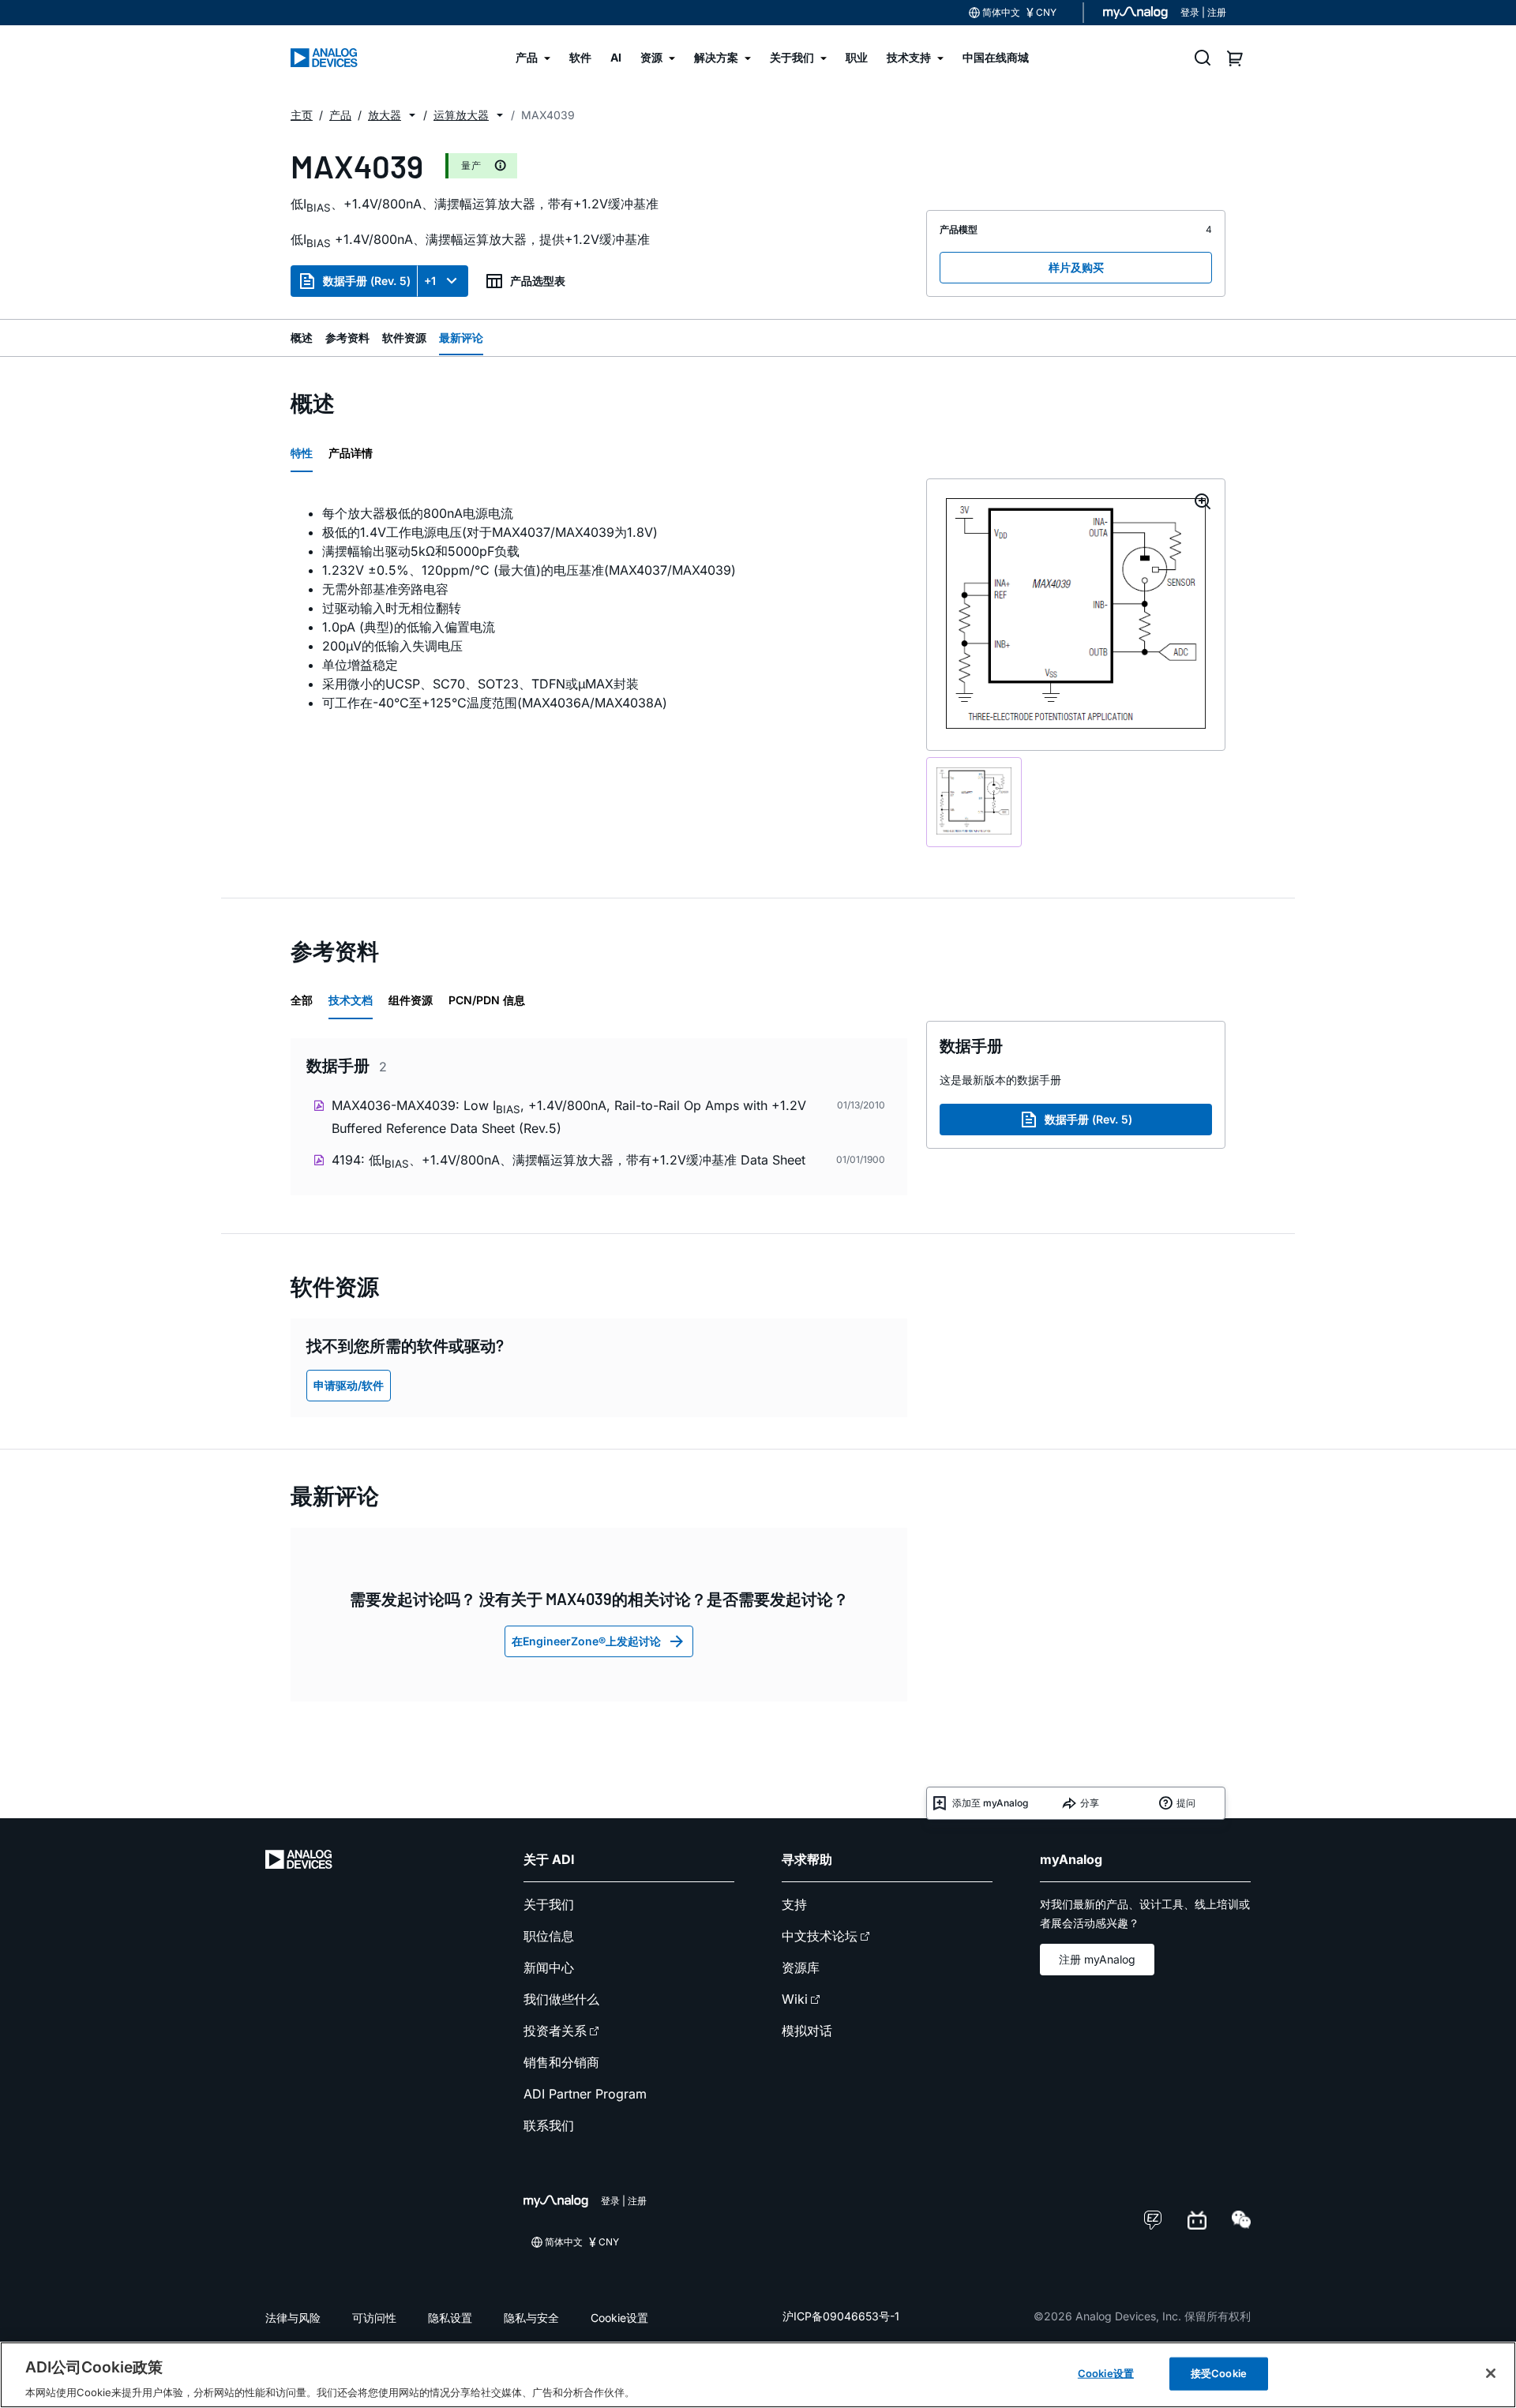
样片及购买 (1076, 267)
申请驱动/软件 (349, 1385)
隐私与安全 (531, 2318)
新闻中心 (549, 1967)
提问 (1186, 1803)
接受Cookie (1219, 2372)
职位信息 (549, 1936)
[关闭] (1491, 2373)
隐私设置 (450, 2318)
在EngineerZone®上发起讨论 (586, 1641)
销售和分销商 (561, 2062)
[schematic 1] (974, 802)
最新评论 (461, 338)
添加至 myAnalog (990, 1803)
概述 (302, 338)
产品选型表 (538, 281)
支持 (794, 1904)
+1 (430, 281)
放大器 (385, 115)
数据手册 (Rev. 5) (367, 281)
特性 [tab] (302, 453)
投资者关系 (555, 2031)
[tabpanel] (599, 608)
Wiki (795, 1999)
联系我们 (549, 2125)
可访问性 (374, 2318)
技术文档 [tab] (351, 1000)
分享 (1090, 1803)
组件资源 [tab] (411, 1000)
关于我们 (549, 1904)
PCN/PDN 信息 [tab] (487, 1000)
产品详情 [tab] (351, 453)
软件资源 (404, 338)
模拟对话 (807, 2031)
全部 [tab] (302, 1000)
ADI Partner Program (585, 2094)
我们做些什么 (561, 1999)
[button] (412, 115)
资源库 (801, 1967)
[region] (758, 2375)
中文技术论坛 (820, 1936)
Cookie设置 (619, 2318)
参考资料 (347, 338)
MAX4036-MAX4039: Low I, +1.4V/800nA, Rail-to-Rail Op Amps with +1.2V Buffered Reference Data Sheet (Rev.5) (569, 1117)
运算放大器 (461, 115)
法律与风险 (293, 2318)
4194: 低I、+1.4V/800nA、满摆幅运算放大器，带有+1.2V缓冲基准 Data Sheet (568, 1161)
